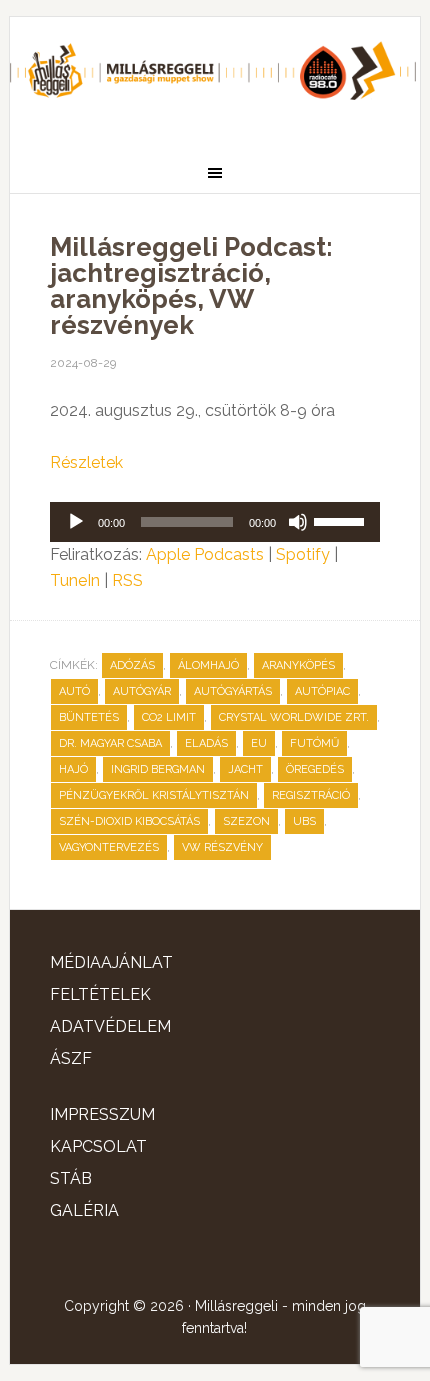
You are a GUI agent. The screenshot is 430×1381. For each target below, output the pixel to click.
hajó (73, 769)
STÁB (71, 1178)
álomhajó (208, 665)
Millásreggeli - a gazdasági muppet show (215, 77)
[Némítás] (298, 522)
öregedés (315, 769)
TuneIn (75, 580)
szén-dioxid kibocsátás (129, 821)
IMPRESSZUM (102, 1114)
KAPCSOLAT (98, 1146)
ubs (304, 821)
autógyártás (233, 691)
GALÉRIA (84, 1210)
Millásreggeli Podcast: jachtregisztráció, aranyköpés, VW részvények (191, 286)
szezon (246, 821)
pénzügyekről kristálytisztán (154, 795)
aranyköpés (298, 665)
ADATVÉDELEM (110, 1026)
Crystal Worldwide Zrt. (294, 717)
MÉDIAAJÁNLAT (111, 962)
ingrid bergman (158, 769)
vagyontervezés (109, 847)
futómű (314, 743)
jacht (245, 769)
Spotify (303, 554)
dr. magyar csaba (110, 743)
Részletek (86, 462)
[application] (215, 522)
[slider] (342, 520)
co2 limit (169, 717)
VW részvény (222, 847)
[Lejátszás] (76, 522)
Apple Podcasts (205, 554)
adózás (132, 665)
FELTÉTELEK (100, 994)
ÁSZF (71, 1058)
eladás (206, 743)
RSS (127, 580)
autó (74, 691)
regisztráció (311, 795)
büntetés (89, 717)
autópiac (322, 691)
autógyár (142, 691)
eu (259, 743)
